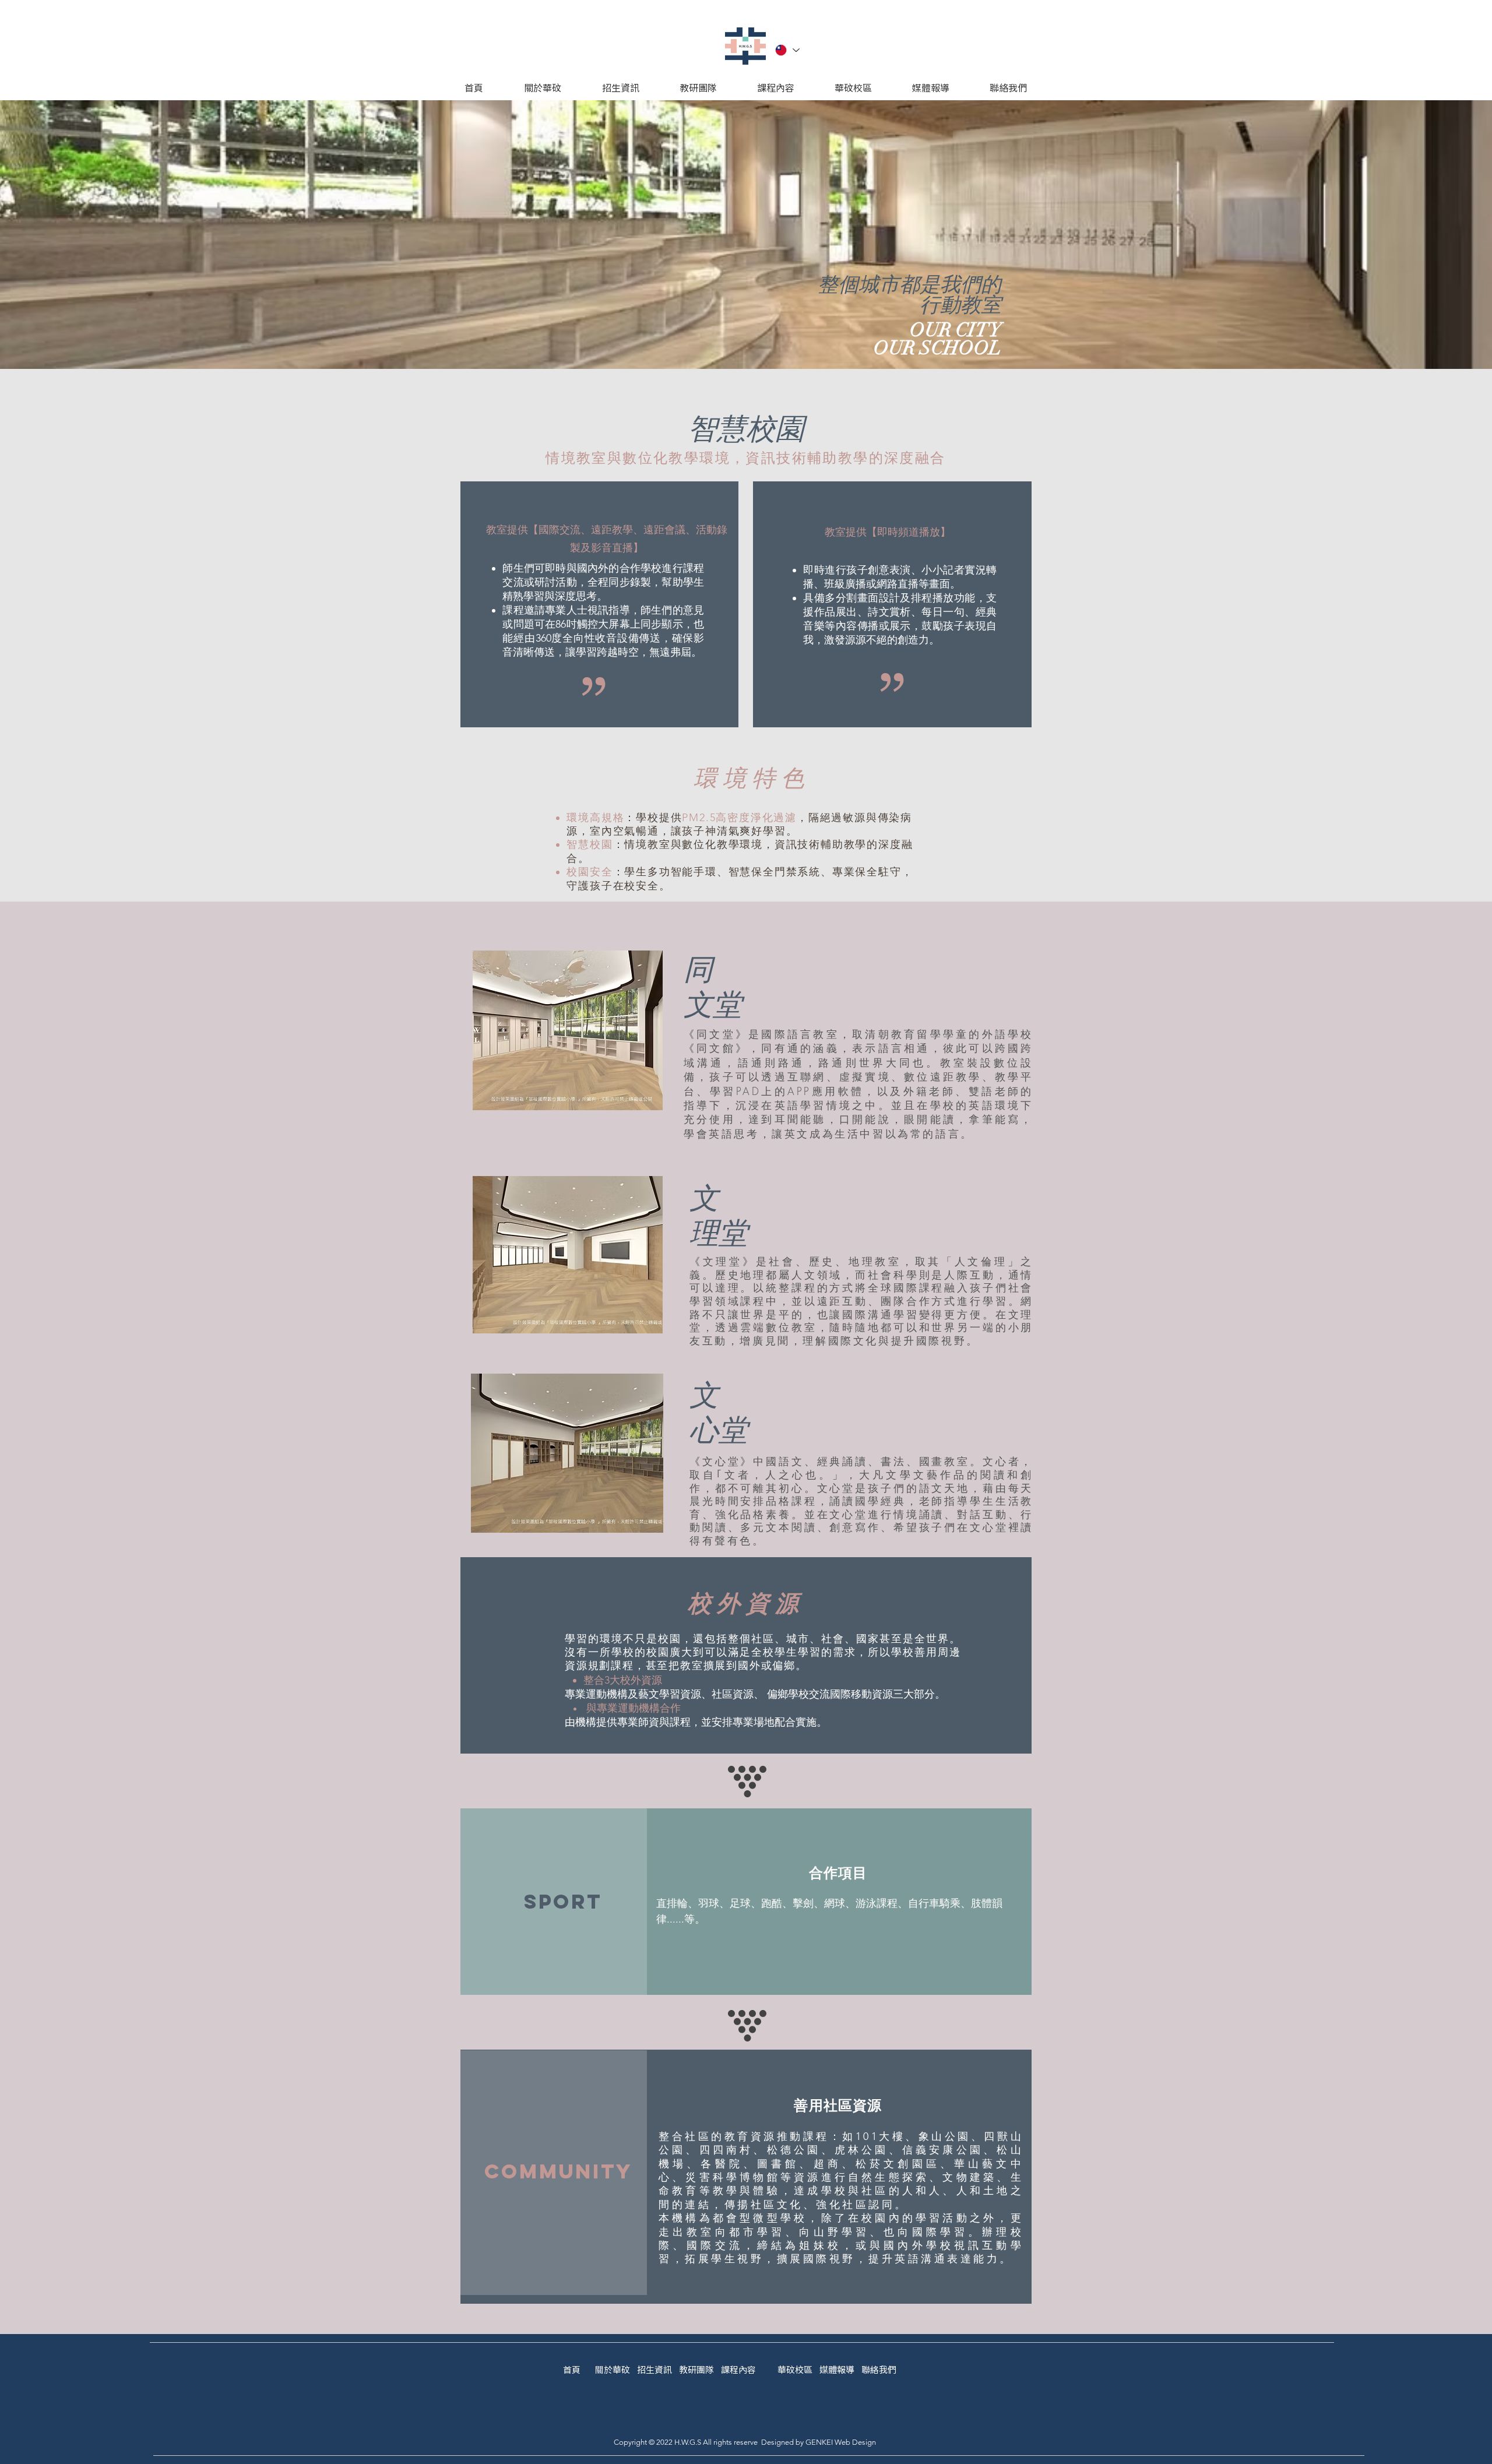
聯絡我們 (879, 2370)
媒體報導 (837, 2370)
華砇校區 (795, 2370)
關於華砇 (613, 2370)
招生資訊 (654, 2370)
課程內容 (738, 2370)
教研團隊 (700, 2370)
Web (842, 2442)
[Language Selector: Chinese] (787, 50)
